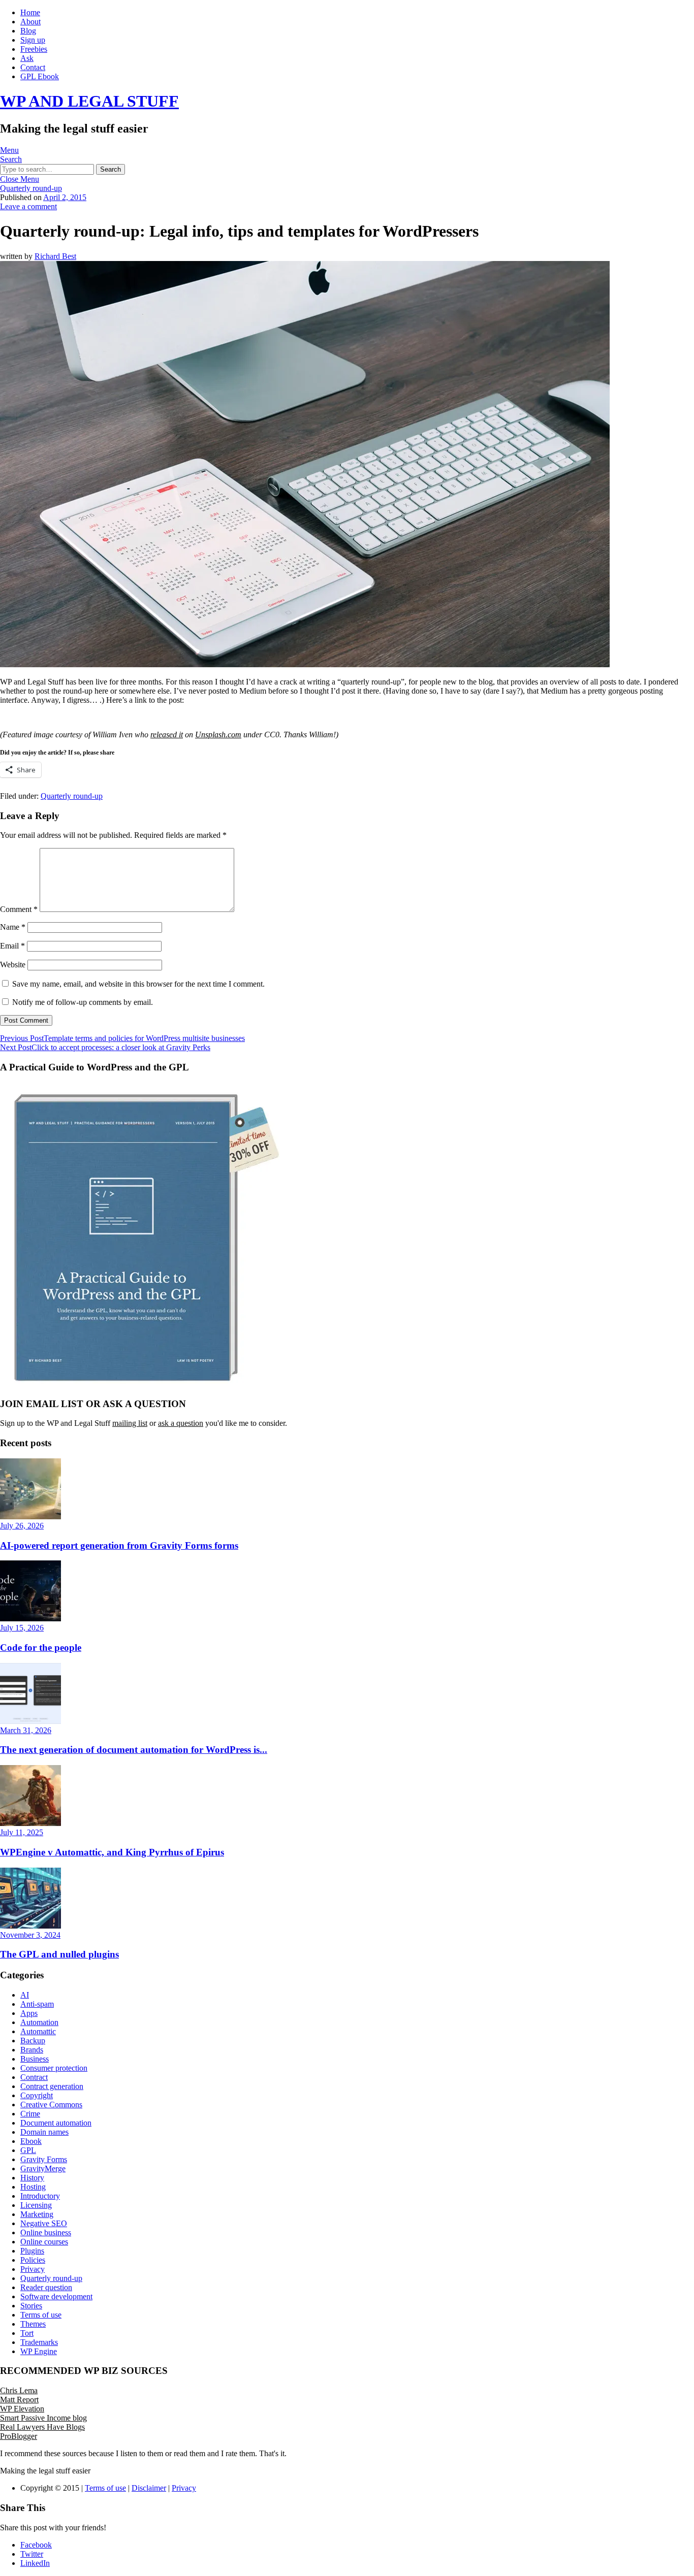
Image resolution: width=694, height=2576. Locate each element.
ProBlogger (19, 2436)
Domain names (44, 2132)
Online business (46, 2232)
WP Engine (39, 2351)
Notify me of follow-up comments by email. (83, 1002)
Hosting (33, 2187)
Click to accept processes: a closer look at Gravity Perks (105, 1047)
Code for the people (41, 1648)
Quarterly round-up (31, 188)
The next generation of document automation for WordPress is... (134, 1750)
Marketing (37, 2214)
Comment (19, 909)
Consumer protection (54, 2068)
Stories (31, 2306)
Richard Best (55, 256)
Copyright (37, 2095)
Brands (32, 2050)
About (30, 22)
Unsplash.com (218, 735)
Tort (27, 2333)
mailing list (130, 1423)
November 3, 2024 (30, 1935)
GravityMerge (43, 2169)
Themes (33, 2324)
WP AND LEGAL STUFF (89, 101)
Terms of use (41, 2315)
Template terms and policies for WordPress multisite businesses (122, 1038)
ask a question (181, 1423)
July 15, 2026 (22, 1628)
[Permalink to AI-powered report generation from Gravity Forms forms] (30, 1517)
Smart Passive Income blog (43, 2418)
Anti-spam (37, 2004)
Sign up (33, 40)
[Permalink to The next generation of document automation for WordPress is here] (30, 1721)
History (32, 2178)
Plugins (32, 2251)
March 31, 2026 (26, 1730)
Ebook (31, 2141)
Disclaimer (149, 2488)
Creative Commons (51, 2105)
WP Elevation (22, 2409)
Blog (28, 31)
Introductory (40, 2196)
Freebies (34, 49)
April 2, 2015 (65, 197)
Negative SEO (44, 2223)
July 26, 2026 (22, 1526)
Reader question (46, 2287)
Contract (34, 2077)
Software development (56, 2296)
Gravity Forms (44, 2159)
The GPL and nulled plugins (59, 1954)
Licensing (36, 2205)
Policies (33, 2260)
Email (12, 946)
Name (13, 927)
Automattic (38, 2031)
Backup (33, 2041)
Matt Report (19, 2400)
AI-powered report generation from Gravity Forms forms (119, 1545)
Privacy (33, 2269)
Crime (30, 2114)
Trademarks (39, 2342)
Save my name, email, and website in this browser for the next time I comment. (138, 984)
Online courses (44, 2242)
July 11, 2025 (22, 1832)
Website (13, 965)
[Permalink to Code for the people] (30, 1619)
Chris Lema (19, 2390)
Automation (39, 2022)
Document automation (56, 2123)
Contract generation (52, 2086)
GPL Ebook (40, 76)
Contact (33, 67)
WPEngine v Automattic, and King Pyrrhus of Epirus (112, 1852)
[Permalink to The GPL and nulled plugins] (30, 1926)
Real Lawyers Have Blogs (42, 2427)
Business (35, 2059)
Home (30, 12)
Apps (29, 2013)
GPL (28, 2150)
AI (25, 1995)
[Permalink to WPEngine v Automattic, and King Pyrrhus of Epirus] (30, 1823)
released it (167, 735)
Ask (27, 58)
